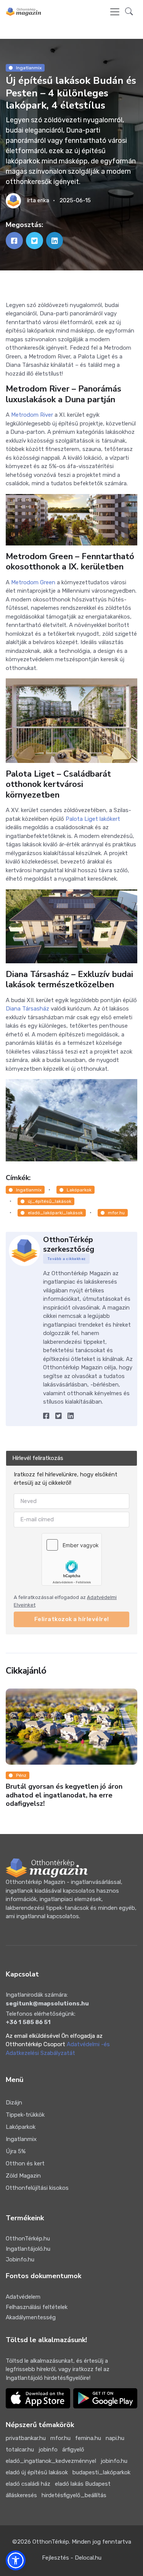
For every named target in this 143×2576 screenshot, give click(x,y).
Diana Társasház (27, 1009)
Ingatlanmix (29, 68)
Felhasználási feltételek (37, 2307)
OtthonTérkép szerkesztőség (69, 1244)
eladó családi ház (28, 2484)
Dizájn (14, 2103)
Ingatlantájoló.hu (28, 2249)
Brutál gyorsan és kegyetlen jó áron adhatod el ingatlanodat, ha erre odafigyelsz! (64, 1795)
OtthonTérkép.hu (28, 2239)
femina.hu (88, 2438)
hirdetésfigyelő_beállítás (74, 2495)
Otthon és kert (25, 2163)
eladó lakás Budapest (83, 2484)
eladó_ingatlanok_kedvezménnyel (51, 2461)
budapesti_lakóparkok (101, 2472)
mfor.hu (116, 1213)
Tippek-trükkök (25, 2115)
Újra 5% (16, 2151)
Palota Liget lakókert (93, 819)
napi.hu (115, 2438)
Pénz (21, 1775)
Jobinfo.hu (20, 2259)
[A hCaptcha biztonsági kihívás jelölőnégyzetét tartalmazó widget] (72, 1559)
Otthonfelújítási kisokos (37, 2188)
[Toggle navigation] (115, 12)
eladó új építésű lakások (37, 2472)
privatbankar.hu (26, 2438)
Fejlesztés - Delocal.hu (72, 2558)
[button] (129, 12)
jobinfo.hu (114, 2461)
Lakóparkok (79, 1190)
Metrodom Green (33, 582)
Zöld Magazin (23, 2176)
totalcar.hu (20, 2450)
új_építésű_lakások (50, 1201)
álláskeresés (21, 2495)
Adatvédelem (23, 2297)
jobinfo (48, 2450)
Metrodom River (32, 415)
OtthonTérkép (51, 2542)
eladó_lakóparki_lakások (55, 1213)
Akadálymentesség (31, 2317)
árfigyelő (73, 2450)
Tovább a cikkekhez (67, 1259)
